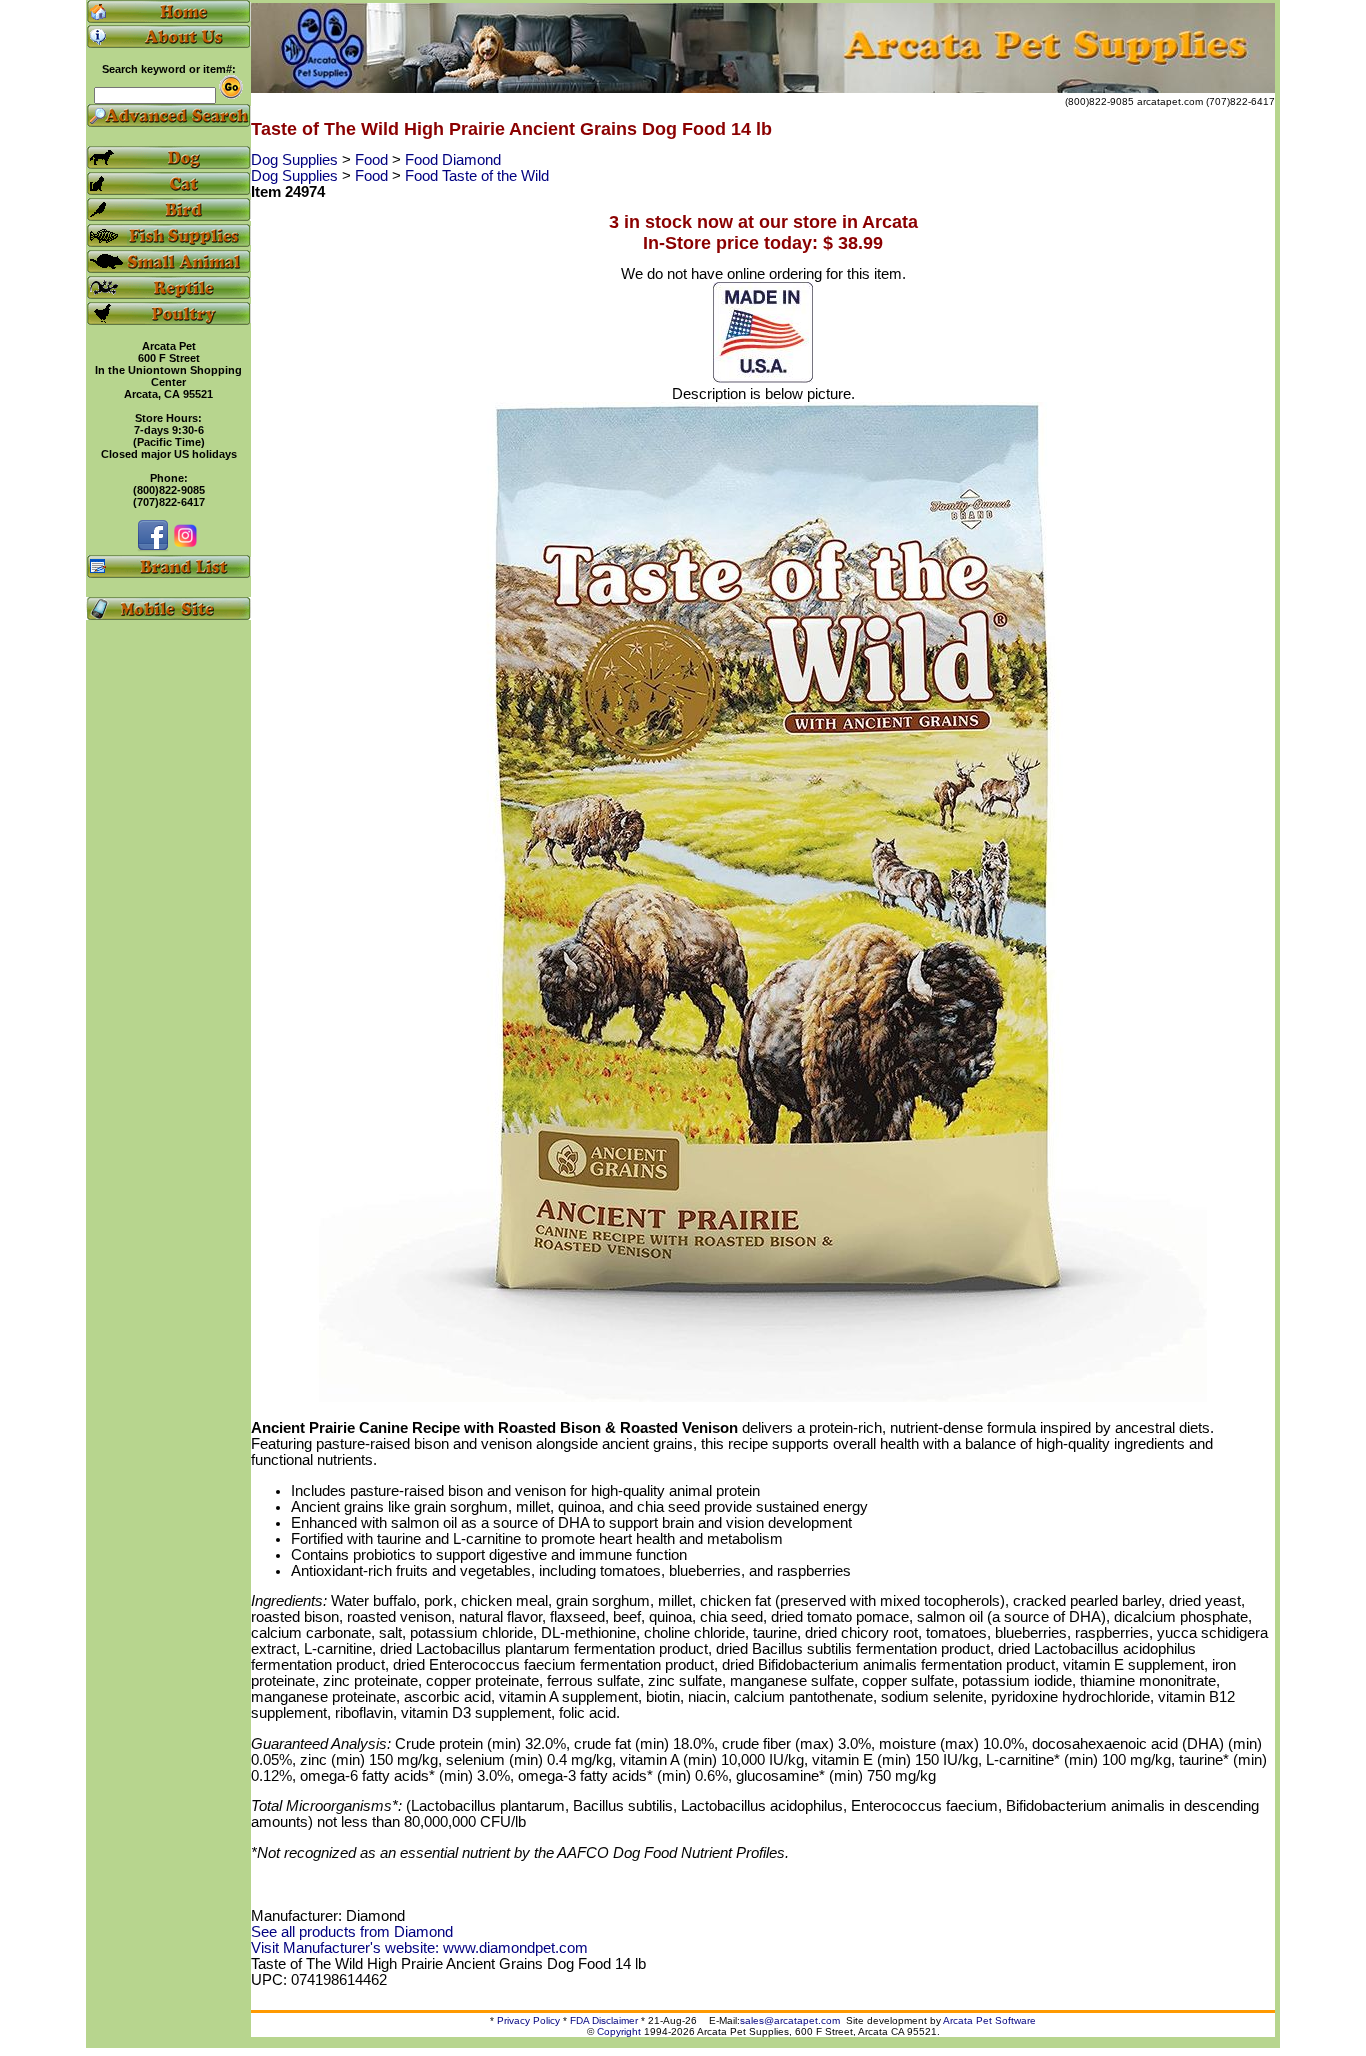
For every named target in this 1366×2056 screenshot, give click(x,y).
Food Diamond (453, 160)
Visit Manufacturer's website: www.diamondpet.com (419, 1948)
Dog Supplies (296, 160)
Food (373, 160)
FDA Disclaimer (604, 2020)
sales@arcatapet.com (790, 2020)
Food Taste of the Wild (477, 176)
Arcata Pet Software (989, 2020)
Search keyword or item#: (169, 69)
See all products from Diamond (352, 1932)
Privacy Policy (528, 2020)
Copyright (619, 2031)
